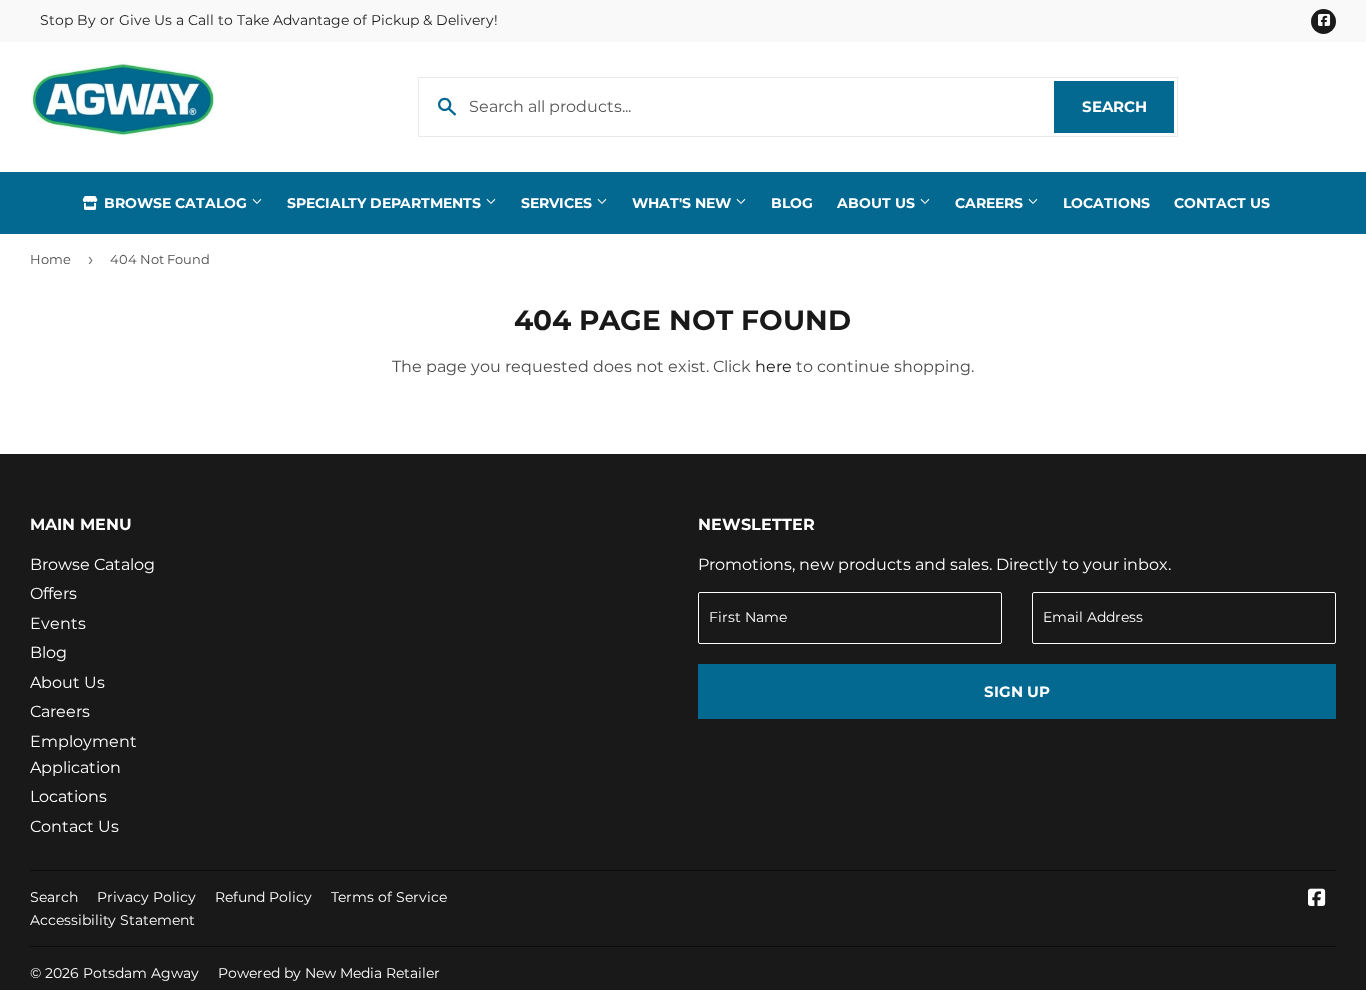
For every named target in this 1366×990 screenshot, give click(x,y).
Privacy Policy (146, 897)
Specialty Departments (386, 203)
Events (58, 623)
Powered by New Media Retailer (329, 973)
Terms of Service (389, 897)
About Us (878, 203)
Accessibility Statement (112, 920)
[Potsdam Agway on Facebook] (1317, 899)
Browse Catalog (175, 203)
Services (558, 203)
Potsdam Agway (141, 973)
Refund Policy (263, 897)
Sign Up (1017, 691)
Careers (991, 203)
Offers (53, 593)
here (773, 366)
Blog (792, 203)
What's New (683, 203)
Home (50, 259)
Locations (1106, 203)
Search (1128, 106)
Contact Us (1222, 203)
